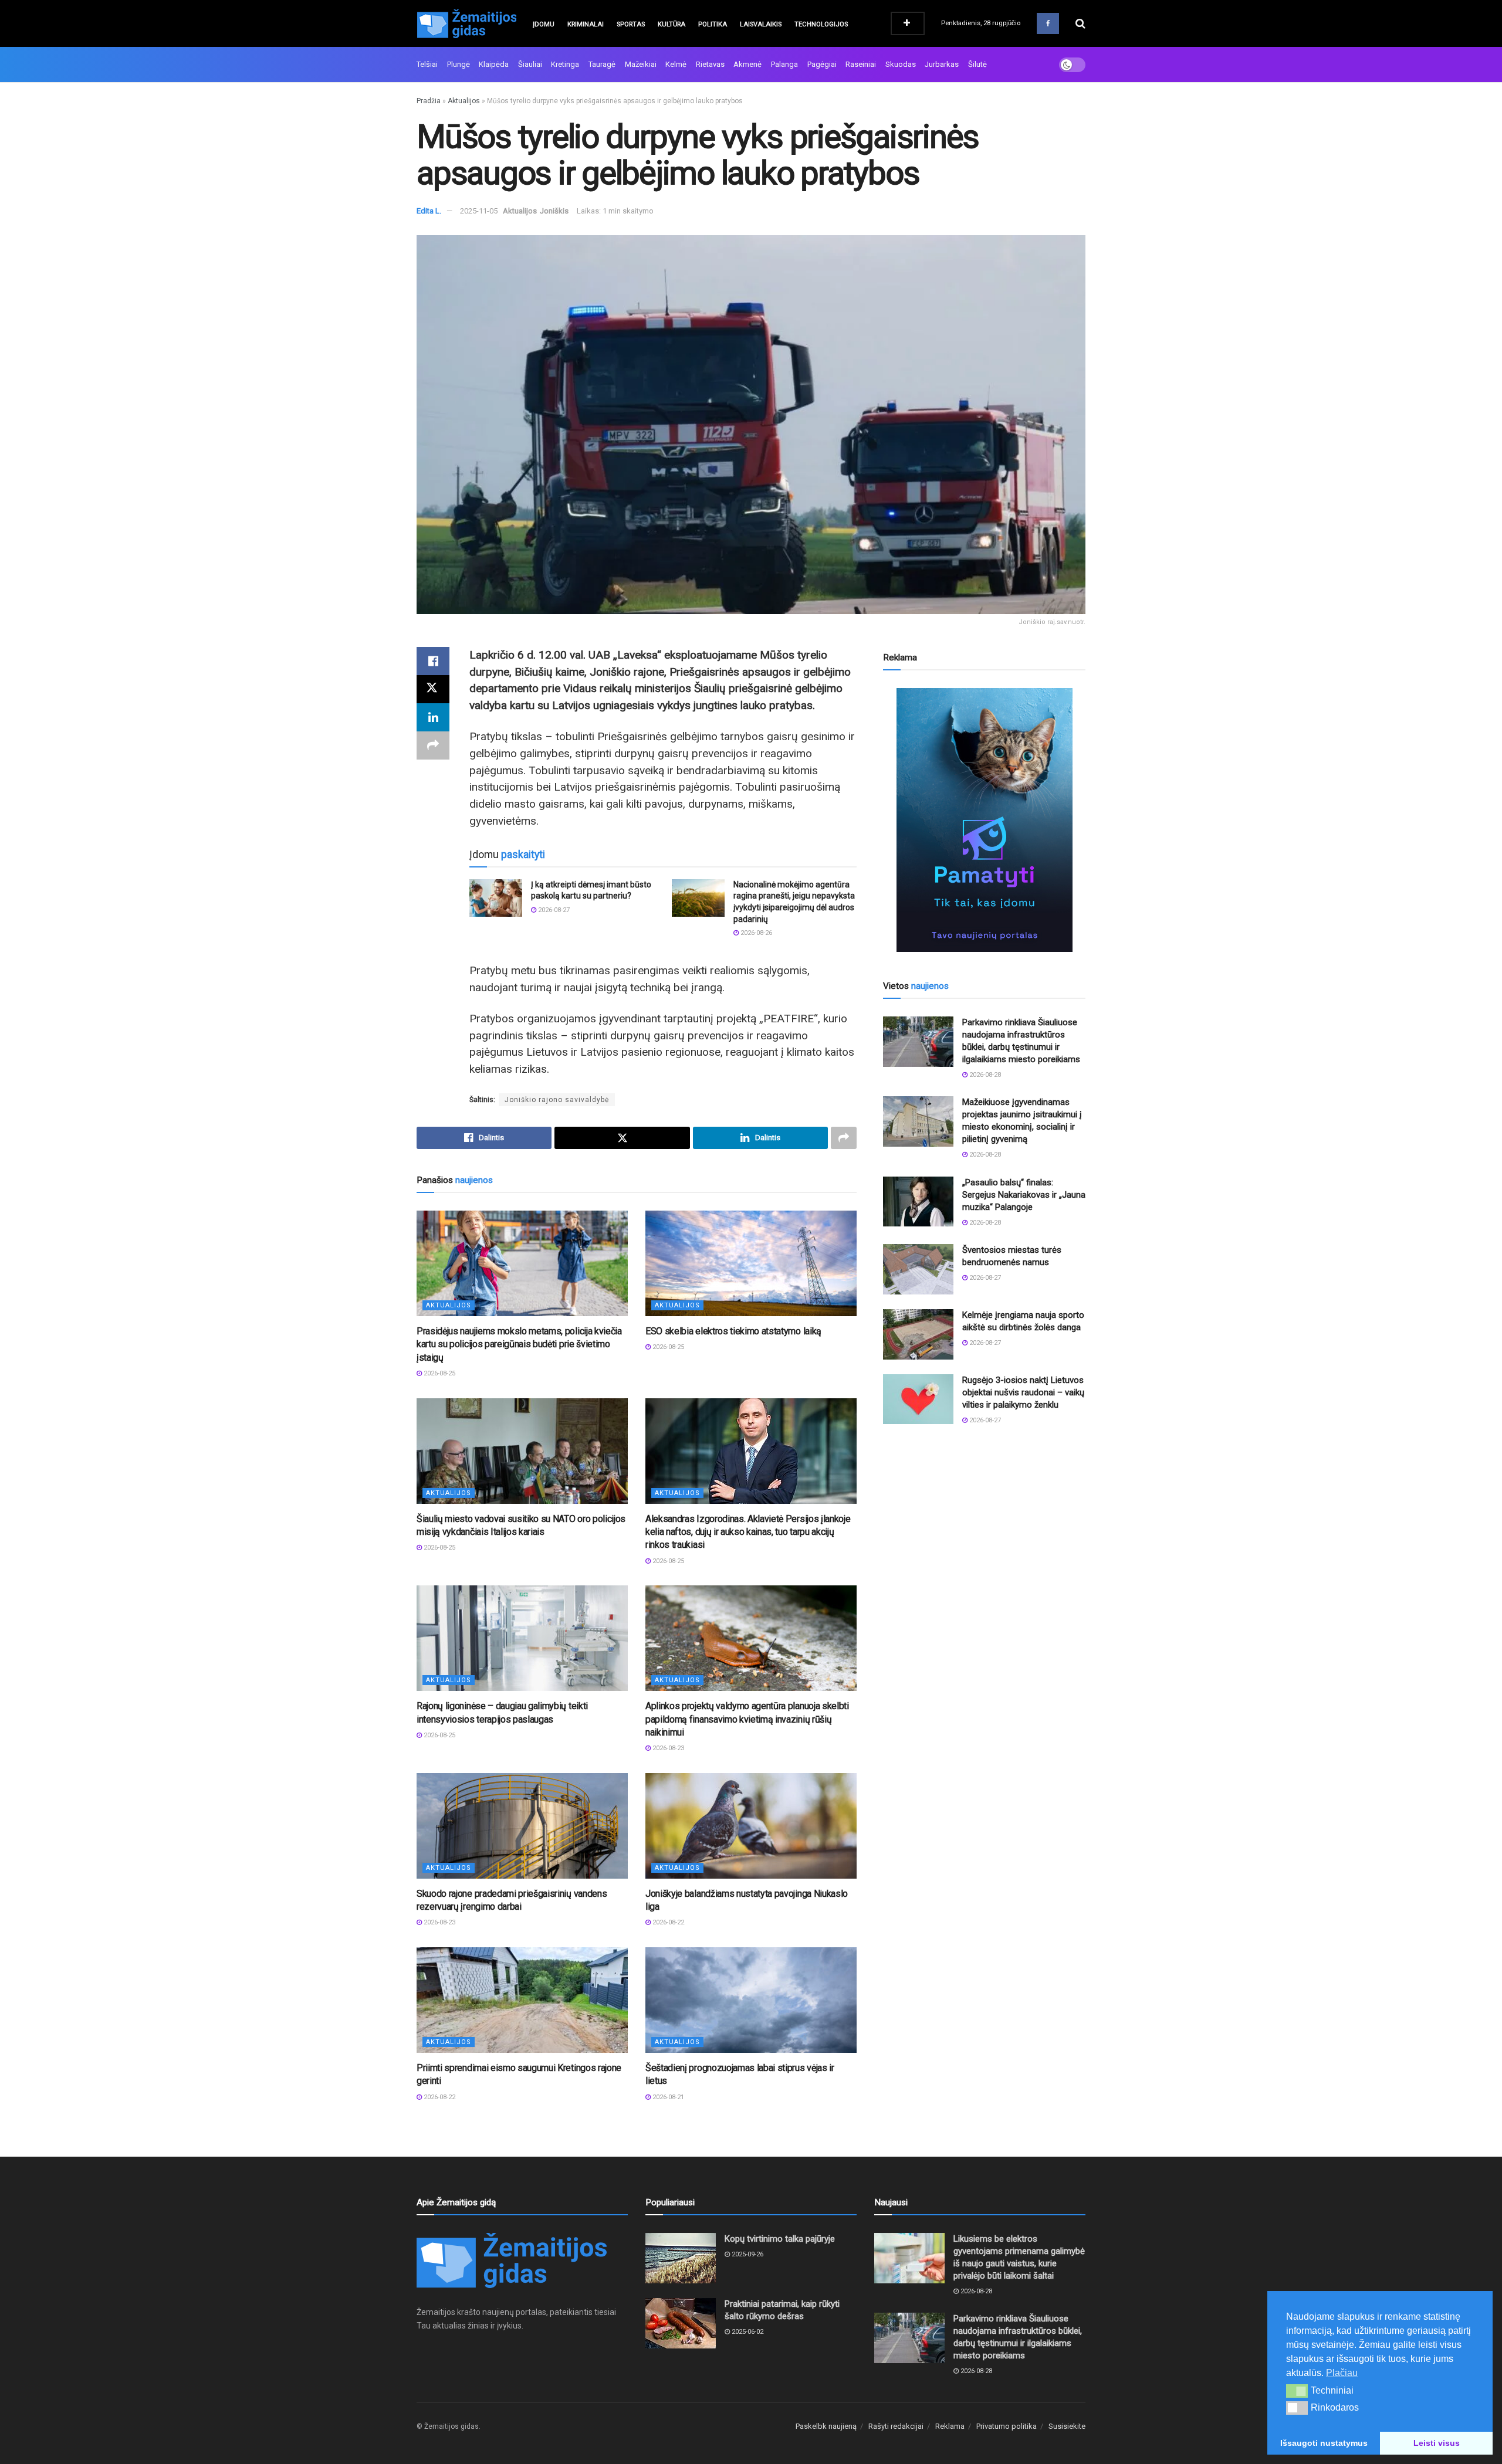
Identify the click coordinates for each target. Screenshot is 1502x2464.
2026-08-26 (755, 933)
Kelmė (676, 64)
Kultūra (671, 24)
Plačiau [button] (1342, 2373)
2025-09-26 (747, 2254)
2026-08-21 (667, 2097)
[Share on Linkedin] (433, 717)
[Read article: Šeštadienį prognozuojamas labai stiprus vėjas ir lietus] (751, 2000)
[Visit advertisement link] (984, 820)
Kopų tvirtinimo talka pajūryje (780, 2239)
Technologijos (821, 24)
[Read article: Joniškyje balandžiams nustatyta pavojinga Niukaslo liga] (751, 1826)
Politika (713, 24)
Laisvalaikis (761, 24)
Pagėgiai (822, 64)
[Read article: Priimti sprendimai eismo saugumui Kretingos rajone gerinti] (522, 2000)
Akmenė (747, 64)
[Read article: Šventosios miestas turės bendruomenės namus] (918, 1269)
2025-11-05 (479, 211)
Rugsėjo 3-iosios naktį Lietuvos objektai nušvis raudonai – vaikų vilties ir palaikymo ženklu (1023, 1392)
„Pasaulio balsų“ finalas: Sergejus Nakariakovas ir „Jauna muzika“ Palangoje (1024, 1195)
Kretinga (565, 64)
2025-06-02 (747, 2332)
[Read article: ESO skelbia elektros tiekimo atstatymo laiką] (751, 1263)
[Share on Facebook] (433, 661)
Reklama (950, 2426)
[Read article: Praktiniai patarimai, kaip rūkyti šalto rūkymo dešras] (681, 2323)
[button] (1297, 2391)
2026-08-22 (667, 1922)
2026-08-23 (667, 1748)
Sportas (631, 24)
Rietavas (710, 64)
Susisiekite (1067, 2426)
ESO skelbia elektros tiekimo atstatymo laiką (733, 1331)
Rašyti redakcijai (896, 2426)
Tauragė (602, 64)
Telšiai (427, 64)
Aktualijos (464, 101)
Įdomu (544, 24)
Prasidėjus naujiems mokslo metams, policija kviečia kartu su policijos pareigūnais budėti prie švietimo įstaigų (519, 1344)
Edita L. (429, 211)
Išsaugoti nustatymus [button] (1324, 2443)
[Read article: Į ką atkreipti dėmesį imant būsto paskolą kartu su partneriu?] (496, 898)
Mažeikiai (641, 64)
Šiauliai (530, 64)
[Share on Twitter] (433, 689)
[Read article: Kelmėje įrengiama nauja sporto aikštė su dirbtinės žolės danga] (918, 1334)
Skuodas (901, 64)
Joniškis (554, 211)
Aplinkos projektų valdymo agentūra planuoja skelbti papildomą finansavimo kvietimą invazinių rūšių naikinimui (747, 1719)
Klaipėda (494, 64)
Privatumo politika (1007, 2426)
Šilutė (977, 64)
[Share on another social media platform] (433, 745)
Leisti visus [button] (1437, 2443)
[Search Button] (1080, 23)
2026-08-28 (984, 1075)
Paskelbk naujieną (826, 2426)
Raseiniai (861, 64)
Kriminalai (586, 24)
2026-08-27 (553, 910)
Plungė (459, 64)
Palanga (784, 64)
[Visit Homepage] (466, 23)
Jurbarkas (942, 64)
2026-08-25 (439, 1373)
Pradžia (429, 101)
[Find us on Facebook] (1048, 23)
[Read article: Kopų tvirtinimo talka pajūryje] (681, 2258)
